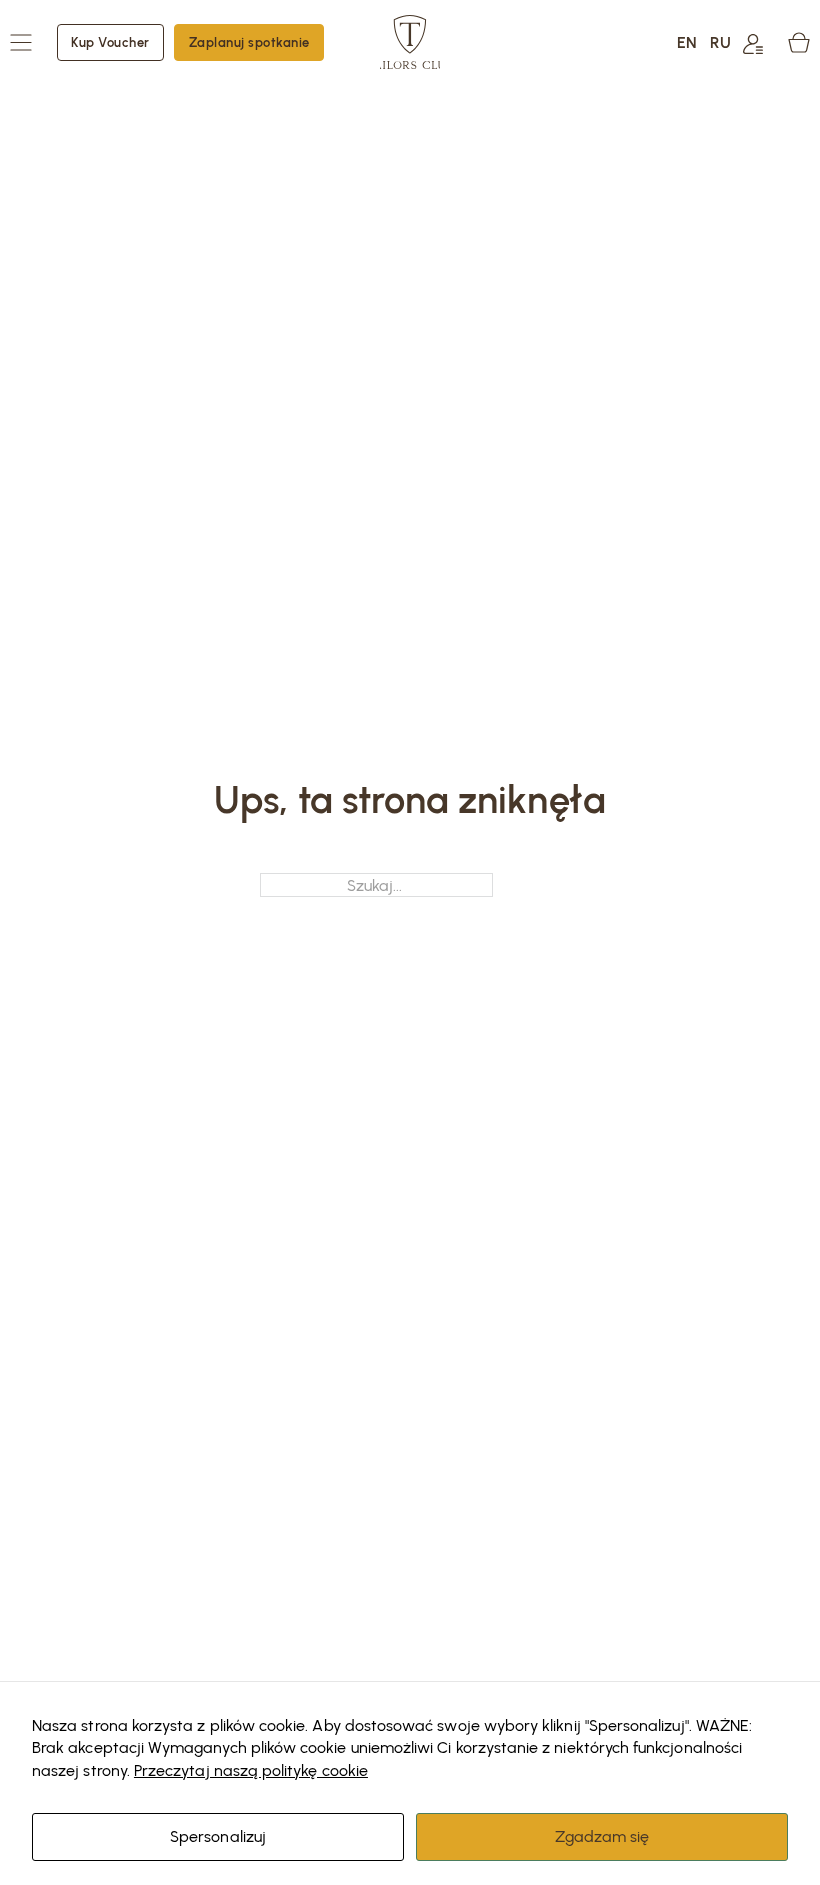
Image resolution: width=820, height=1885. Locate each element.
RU (720, 42)
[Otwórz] (21, 42)
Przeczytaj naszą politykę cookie (251, 1770)
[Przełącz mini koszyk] (799, 42)
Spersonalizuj (218, 1836)
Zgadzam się (602, 1836)
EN (687, 42)
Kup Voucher (110, 42)
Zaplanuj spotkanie (249, 42)
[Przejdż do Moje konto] (753, 42)
